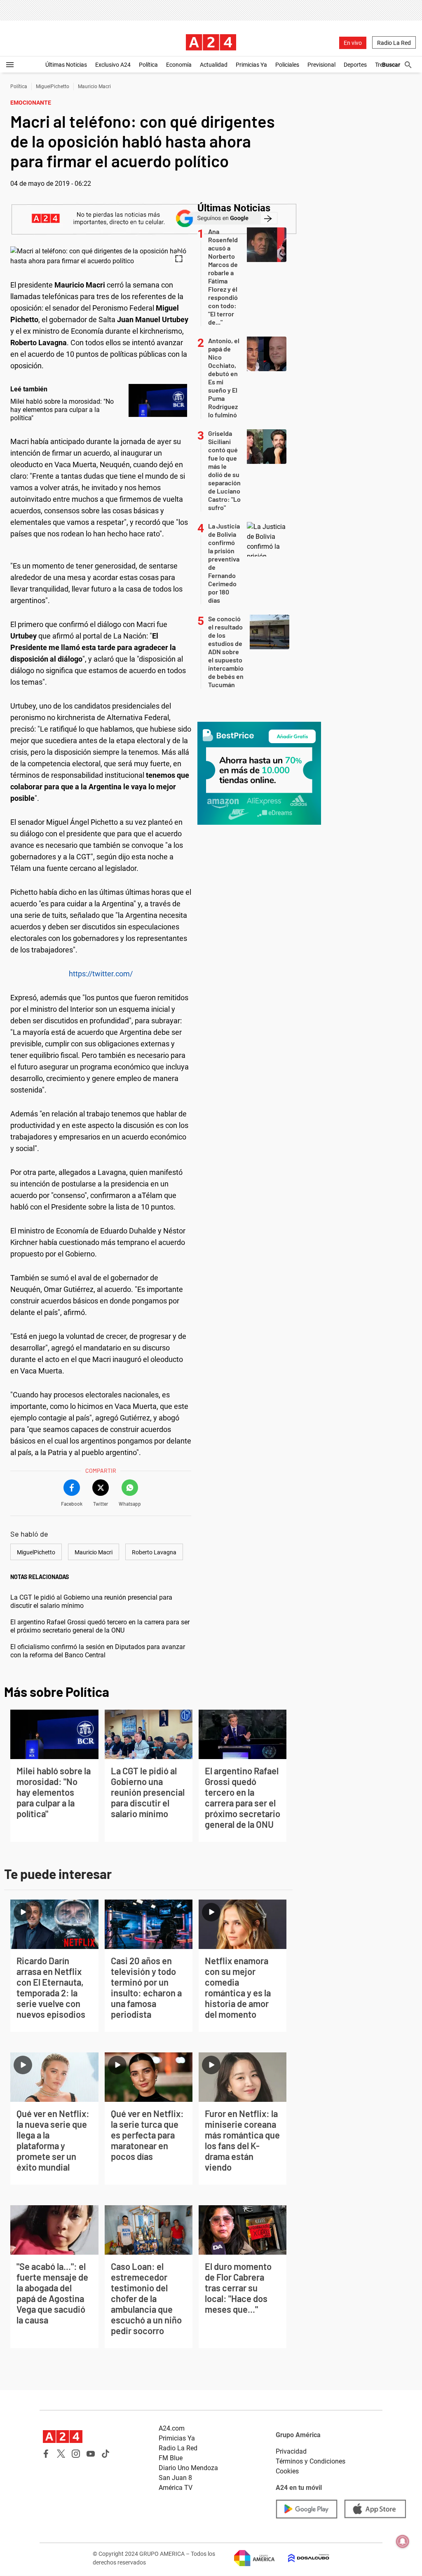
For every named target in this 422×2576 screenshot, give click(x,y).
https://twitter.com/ (101, 974)
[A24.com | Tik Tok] (105, 2454)
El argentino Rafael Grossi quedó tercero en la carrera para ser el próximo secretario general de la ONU (100, 1626)
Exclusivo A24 (113, 65)
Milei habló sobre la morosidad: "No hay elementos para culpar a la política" (62, 410)
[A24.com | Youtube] (91, 2454)
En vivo (353, 43)
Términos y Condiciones (311, 2461)
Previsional (321, 65)
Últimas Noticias (66, 65)
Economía (179, 65)
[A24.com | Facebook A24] (46, 2454)
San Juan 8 (175, 2478)
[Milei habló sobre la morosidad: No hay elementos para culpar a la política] (158, 400)
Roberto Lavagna (154, 1552)
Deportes (355, 65)
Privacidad (291, 2451)
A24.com (172, 2428)
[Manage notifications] (403, 2541)
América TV (176, 2488)
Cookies (287, 2471)
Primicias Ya (251, 65)
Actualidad (214, 65)
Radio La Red (394, 43)
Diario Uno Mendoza (188, 2468)
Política (148, 65)
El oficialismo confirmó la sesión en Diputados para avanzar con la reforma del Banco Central (98, 1651)
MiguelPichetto (53, 87)
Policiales (287, 65)
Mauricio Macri (94, 87)
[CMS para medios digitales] (302, 2558)
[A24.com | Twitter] (61, 2454)
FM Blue (171, 2458)
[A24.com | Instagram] (76, 2454)
